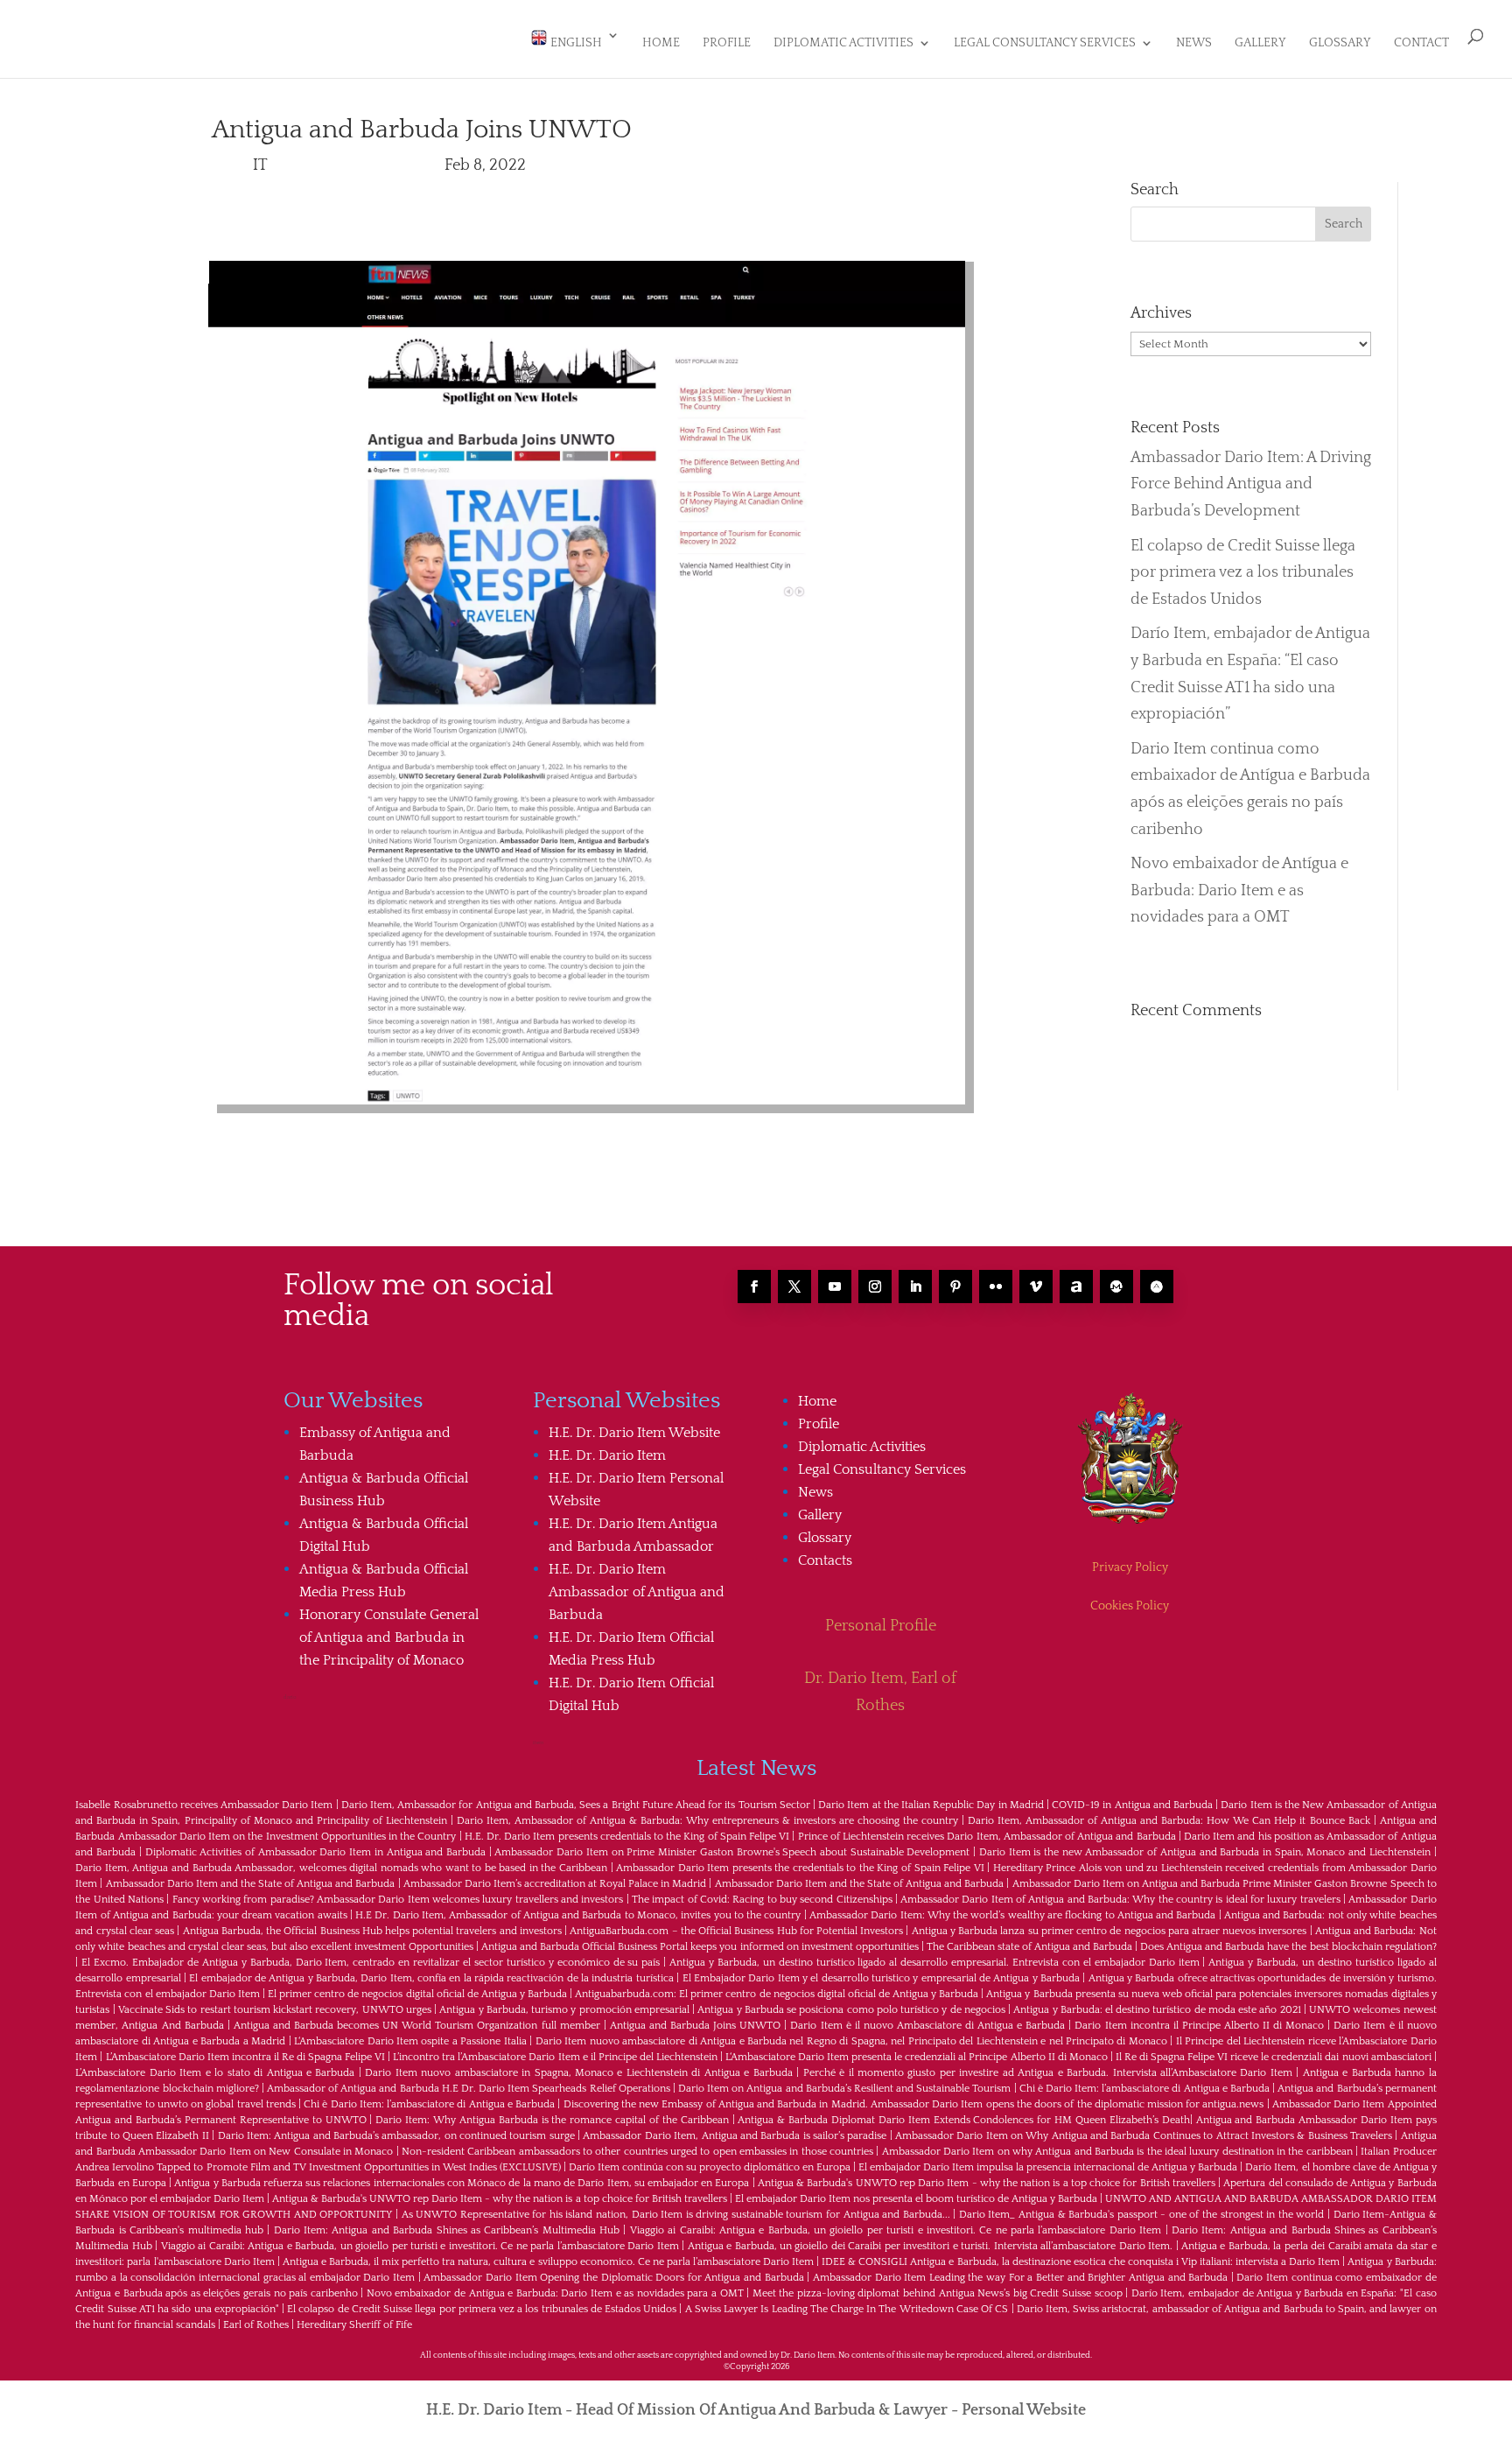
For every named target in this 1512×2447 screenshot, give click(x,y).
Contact (1421, 43)
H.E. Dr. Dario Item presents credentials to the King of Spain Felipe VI (627, 1837)
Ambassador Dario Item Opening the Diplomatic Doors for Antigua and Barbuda (613, 2278)
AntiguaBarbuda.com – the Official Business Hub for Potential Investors (736, 1931)
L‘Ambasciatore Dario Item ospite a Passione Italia (410, 2041)
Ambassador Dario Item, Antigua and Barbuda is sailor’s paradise (735, 2136)
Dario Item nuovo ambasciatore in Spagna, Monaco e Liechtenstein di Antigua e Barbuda (578, 2073)
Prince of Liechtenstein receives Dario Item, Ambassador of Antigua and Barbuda (987, 1837)
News (1194, 43)
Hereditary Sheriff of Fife (354, 2325)
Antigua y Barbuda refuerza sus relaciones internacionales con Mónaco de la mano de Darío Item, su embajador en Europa (462, 2183)
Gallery (1260, 43)
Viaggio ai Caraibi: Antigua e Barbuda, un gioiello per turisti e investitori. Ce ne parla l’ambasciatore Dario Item (896, 2230)
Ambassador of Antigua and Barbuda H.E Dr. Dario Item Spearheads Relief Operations (469, 2089)
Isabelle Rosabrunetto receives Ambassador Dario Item (204, 1805)
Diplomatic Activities (843, 43)
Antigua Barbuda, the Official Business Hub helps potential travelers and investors (372, 1931)
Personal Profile (881, 1626)
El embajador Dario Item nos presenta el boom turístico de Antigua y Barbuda (916, 2199)
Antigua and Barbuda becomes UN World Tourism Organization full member (417, 2026)
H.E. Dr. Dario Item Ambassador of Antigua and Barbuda (637, 1592)
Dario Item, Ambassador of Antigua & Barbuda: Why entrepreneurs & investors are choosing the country (707, 1821)
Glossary (1340, 43)
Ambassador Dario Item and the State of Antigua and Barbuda (251, 1884)
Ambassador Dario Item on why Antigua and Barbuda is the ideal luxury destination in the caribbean (1117, 2152)
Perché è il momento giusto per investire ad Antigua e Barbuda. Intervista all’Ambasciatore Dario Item (1048, 2073)
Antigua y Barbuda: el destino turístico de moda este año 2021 (1157, 2010)
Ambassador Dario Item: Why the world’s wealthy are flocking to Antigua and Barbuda (1012, 1915)
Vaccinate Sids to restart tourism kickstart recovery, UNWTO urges (275, 2010)
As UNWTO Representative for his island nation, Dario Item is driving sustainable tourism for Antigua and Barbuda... (676, 2215)
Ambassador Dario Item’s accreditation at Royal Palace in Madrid (555, 1884)
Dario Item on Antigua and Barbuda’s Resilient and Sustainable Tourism (844, 2089)
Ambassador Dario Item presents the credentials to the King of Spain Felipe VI (800, 1868)
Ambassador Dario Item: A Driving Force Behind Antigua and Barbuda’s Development (1251, 484)
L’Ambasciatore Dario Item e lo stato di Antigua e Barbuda (215, 2073)
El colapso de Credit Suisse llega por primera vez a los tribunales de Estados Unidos (1243, 573)
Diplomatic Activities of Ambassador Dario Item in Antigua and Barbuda (315, 1852)
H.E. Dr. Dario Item (607, 1455)
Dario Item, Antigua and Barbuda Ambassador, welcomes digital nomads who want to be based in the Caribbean (341, 1868)
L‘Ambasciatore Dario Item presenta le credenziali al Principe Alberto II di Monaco (917, 2057)
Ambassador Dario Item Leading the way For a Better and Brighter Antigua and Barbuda (1020, 2278)
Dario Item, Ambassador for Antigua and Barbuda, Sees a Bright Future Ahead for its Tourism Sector (576, 1805)
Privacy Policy (1130, 1567)
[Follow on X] (794, 1287)
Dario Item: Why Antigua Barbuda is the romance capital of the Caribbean (552, 2120)
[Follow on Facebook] (754, 1287)
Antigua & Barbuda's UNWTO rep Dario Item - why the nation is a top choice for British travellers (987, 2183)
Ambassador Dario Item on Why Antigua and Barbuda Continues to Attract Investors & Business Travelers (1144, 2136)
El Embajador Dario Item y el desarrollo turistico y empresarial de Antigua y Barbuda (881, 1978)
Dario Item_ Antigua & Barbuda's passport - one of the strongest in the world (1141, 2215)
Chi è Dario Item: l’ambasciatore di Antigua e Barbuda (1144, 2089)
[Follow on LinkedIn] (915, 1287)
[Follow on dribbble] (1157, 1287)
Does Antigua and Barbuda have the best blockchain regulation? (1288, 1947)
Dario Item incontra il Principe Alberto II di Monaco (1199, 2026)
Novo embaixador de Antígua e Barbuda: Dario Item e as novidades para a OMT (1239, 890)
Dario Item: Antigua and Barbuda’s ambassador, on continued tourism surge (396, 2136)
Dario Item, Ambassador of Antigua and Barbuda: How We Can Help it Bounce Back (1169, 1821)
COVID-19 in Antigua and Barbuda (1132, 1805)
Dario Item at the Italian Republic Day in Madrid (931, 1805)
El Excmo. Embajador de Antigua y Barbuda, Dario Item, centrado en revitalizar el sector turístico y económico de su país (371, 1963)
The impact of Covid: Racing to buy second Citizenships (762, 1900)
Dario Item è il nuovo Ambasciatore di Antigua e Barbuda (927, 2026)
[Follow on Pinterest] (955, 1287)
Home (661, 43)
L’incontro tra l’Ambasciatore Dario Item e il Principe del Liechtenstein (555, 2057)
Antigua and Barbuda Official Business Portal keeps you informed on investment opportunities (700, 1947)
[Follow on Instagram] (875, 1287)
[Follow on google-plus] (1116, 1287)
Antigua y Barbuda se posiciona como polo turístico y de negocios (851, 2010)
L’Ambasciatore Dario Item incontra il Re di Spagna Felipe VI (246, 2057)
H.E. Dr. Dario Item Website (634, 1433)
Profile (727, 43)
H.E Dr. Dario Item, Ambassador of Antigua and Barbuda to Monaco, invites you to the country (578, 1915)
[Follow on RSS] (1076, 1287)
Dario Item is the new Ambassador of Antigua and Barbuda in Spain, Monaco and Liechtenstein (1205, 1852)
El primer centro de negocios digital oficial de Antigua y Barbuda (417, 1994)
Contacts (825, 1560)
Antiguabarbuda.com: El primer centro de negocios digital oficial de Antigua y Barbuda (777, 1994)
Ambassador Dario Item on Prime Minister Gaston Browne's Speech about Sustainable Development (732, 1852)
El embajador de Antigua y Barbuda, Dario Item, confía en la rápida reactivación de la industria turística (431, 1978)
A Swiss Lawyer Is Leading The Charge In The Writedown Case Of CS (847, 2309)
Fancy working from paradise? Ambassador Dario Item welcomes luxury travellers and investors (398, 1900)
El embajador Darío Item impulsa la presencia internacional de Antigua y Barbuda (1048, 2167)
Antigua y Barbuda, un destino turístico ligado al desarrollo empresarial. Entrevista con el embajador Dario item (934, 1963)
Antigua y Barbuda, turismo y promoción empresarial (564, 2010)
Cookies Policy (1130, 1606)
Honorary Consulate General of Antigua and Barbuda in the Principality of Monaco (389, 1637)
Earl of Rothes (256, 2325)
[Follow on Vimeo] (1036, 1287)
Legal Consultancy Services (1045, 43)
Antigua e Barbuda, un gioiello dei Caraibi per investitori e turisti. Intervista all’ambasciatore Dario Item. (930, 2246)
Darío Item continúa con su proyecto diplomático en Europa (710, 2167)
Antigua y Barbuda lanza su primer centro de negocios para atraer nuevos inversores (1109, 1931)
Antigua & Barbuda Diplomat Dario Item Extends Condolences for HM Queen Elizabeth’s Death (963, 2120)
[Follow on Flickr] (996, 1287)
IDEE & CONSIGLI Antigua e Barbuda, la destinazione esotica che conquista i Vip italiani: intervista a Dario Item (1081, 2262)
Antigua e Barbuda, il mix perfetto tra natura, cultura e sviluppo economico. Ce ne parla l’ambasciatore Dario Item (548, 2262)
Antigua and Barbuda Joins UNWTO (695, 2026)
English (575, 43)
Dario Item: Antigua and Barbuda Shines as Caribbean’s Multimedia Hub (447, 2230)
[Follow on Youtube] (835, 1287)
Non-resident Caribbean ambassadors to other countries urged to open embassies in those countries (637, 2152)
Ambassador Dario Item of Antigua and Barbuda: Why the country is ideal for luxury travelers (1120, 1900)
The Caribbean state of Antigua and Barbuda (1029, 1947)
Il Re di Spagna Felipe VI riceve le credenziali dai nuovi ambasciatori (1274, 2057)
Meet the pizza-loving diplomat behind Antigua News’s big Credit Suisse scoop (938, 2293)
